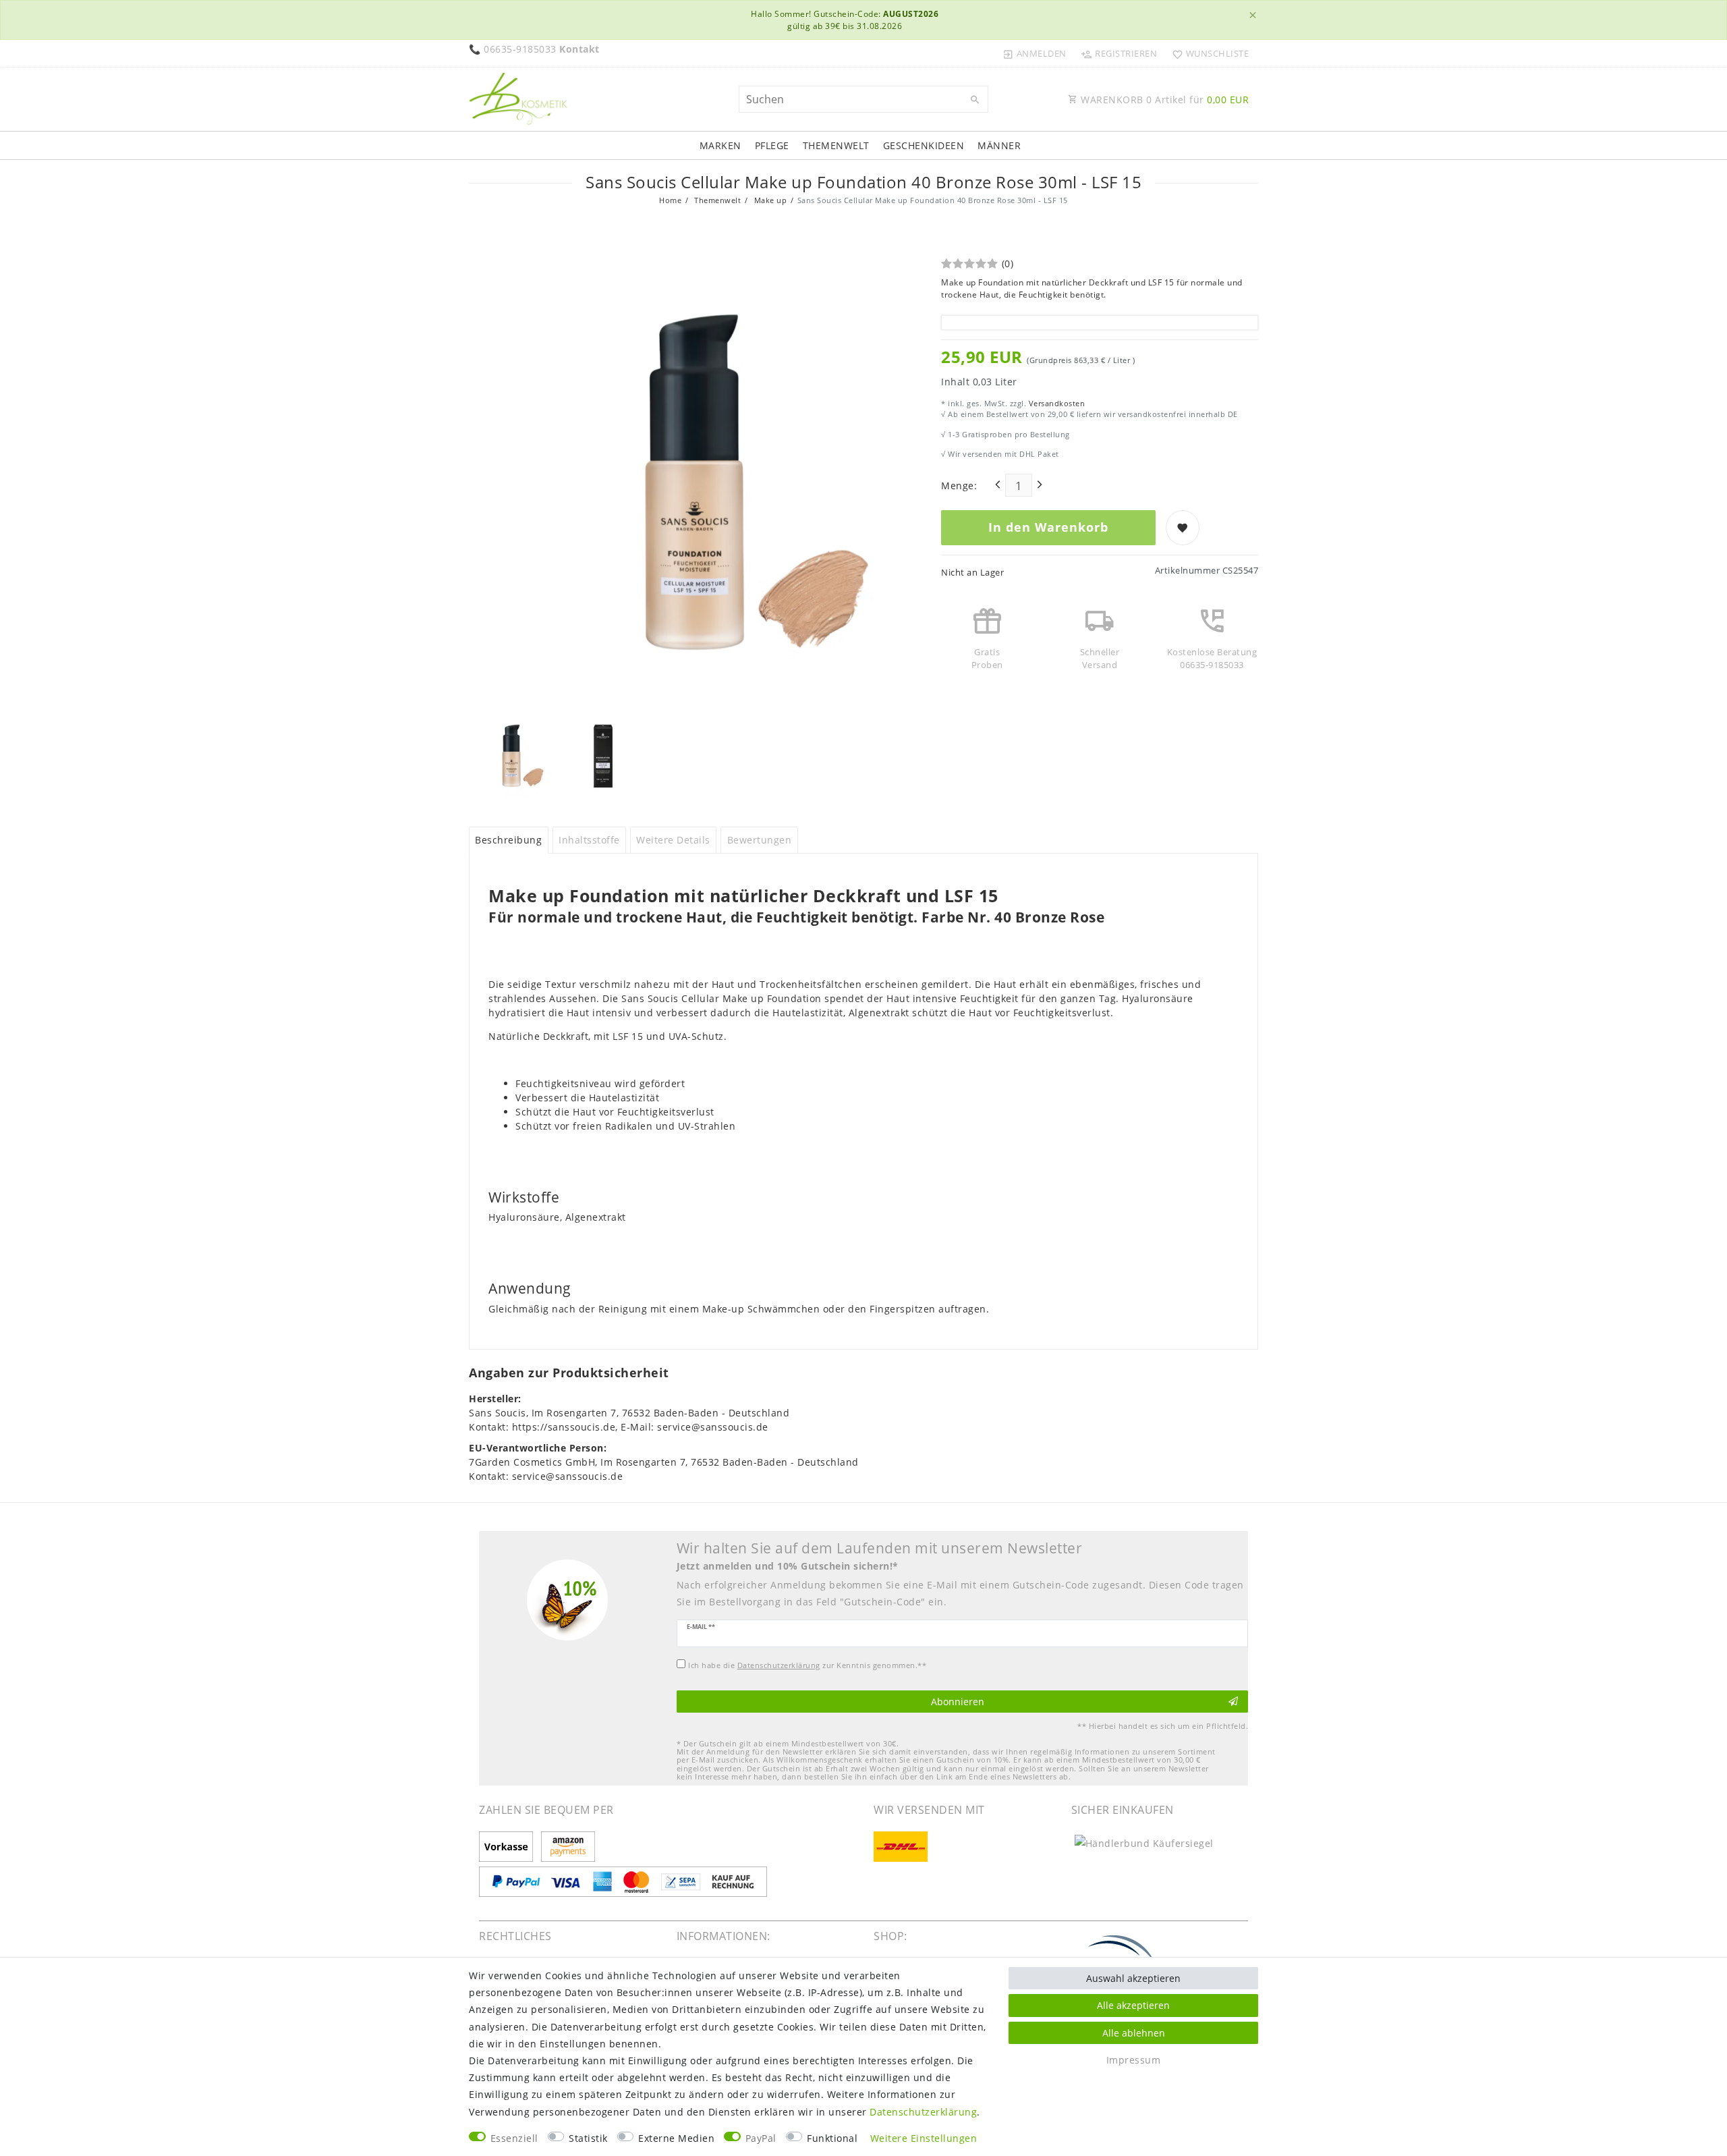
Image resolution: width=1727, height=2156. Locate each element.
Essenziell (514, 2138)
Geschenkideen (924, 145)
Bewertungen (760, 840)
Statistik (588, 2138)
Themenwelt (836, 145)
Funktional (832, 2138)
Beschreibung (508, 840)
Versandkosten (1055, 403)
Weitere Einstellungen (924, 2138)
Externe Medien (676, 2138)
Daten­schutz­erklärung (923, 2112)
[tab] (509, 840)
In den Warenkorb (1048, 527)
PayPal (761, 2138)
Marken (720, 145)
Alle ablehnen (1134, 2033)
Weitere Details (673, 840)
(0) (1008, 264)
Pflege (772, 145)
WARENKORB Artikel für (1164, 100)
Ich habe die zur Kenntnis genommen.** (807, 1665)
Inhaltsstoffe (589, 840)
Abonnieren (958, 1702)
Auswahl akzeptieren (1133, 1978)
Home (670, 200)
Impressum (1134, 2060)
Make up (769, 200)
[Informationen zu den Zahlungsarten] (508, 1848)
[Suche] (975, 100)
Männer (999, 145)
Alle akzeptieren (1133, 2005)
